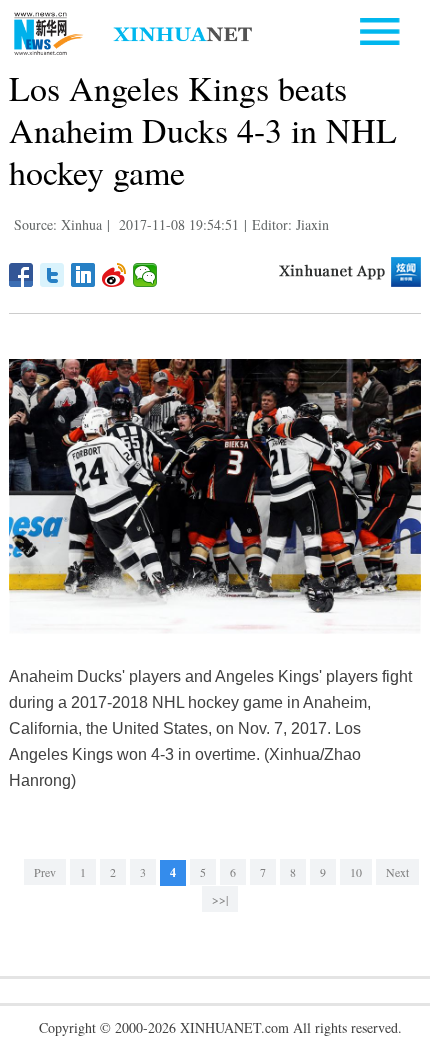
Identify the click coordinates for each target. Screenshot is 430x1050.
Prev (45, 872)
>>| (220, 899)
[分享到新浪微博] (114, 275)
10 (356, 872)
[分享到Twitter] (52, 275)
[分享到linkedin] (83, 275)
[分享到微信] (145, 275)
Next (397, 872)
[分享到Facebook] (21, 275)
